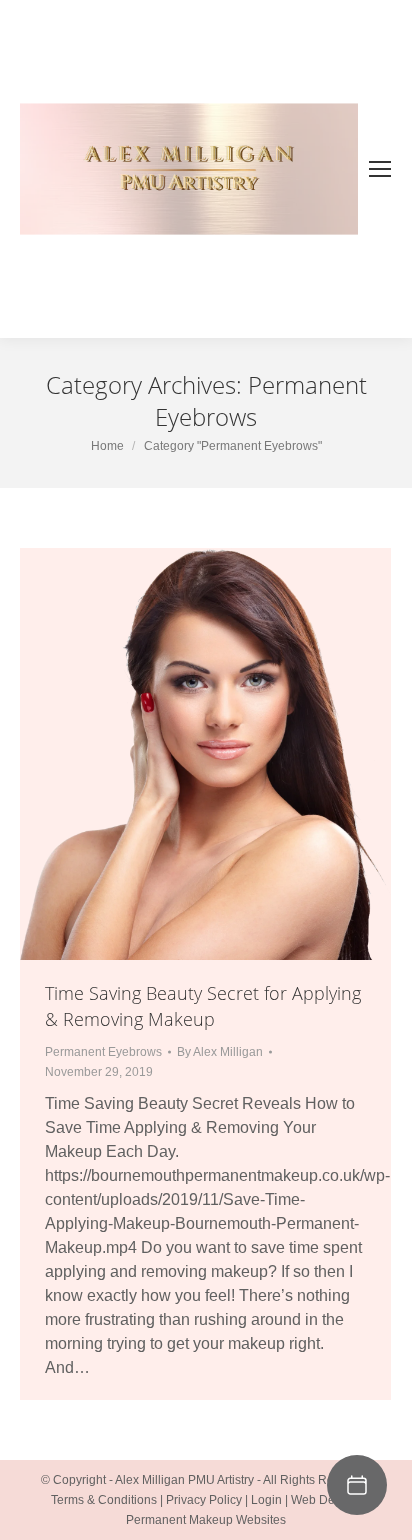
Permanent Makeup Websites (206, 1520)
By (220, 1052)
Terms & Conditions (104, 1500)
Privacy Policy (204, 1500)
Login (266, 1500)
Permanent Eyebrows (103, 1052)
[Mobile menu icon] (380, 169)
